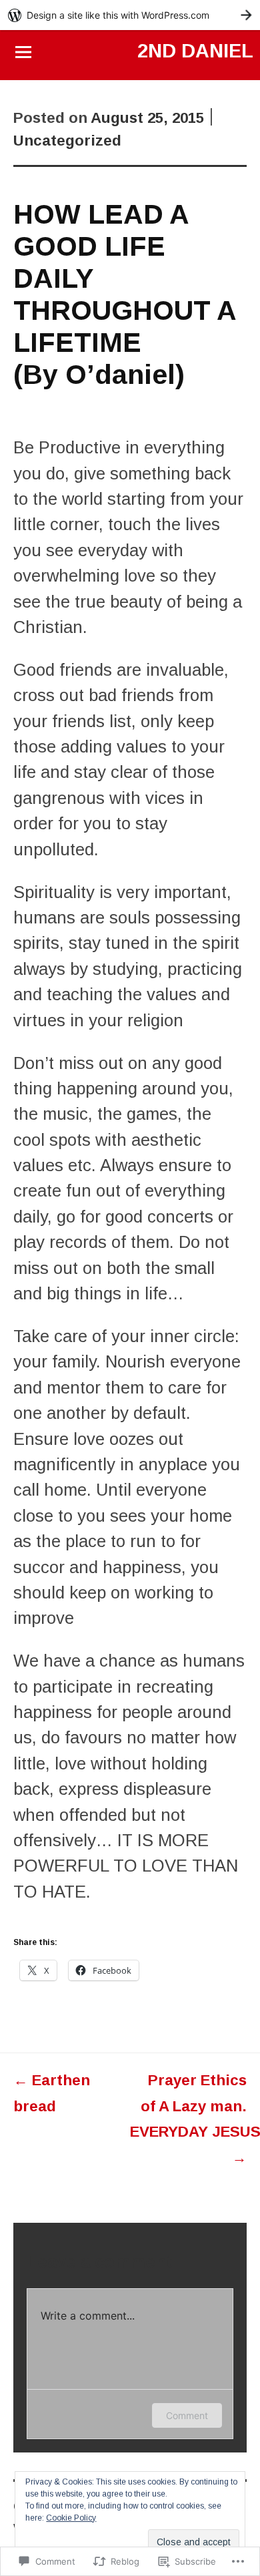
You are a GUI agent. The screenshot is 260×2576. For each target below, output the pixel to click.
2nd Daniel (195, 51)
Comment (187, 2415)
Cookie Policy (71, 2518)
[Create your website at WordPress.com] (130, 15)
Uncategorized (67, 141)
